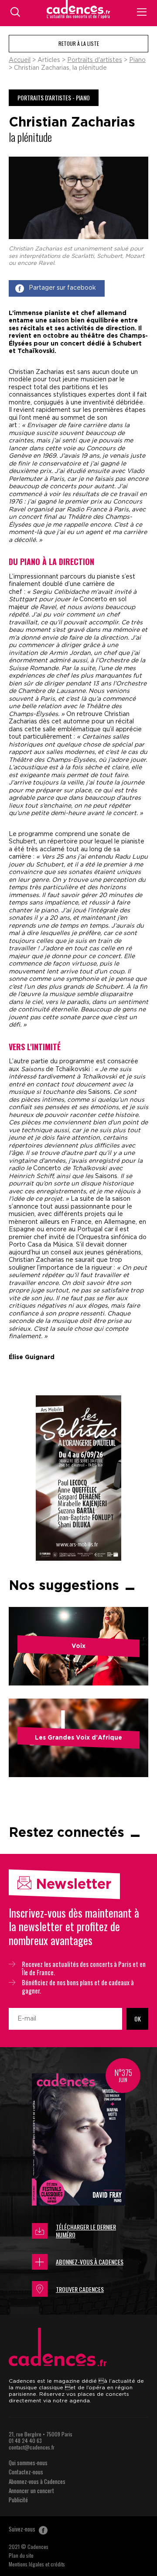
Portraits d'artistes (95, 60)
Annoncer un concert (31, 2490)
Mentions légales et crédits (37, 2564)
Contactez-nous (26, 2472)
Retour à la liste (79, 43)
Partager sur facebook (62, 288)
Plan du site (21, 2555)
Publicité (18, 2500)
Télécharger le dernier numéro (86, 2231)
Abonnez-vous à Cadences (90, 2262)
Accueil (20, 60)
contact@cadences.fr (32, 2447)
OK (138, 2019)
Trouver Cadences (80, 2289)
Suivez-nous (23, 2529)
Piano (137, 60)
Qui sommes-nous (28, 2463)
